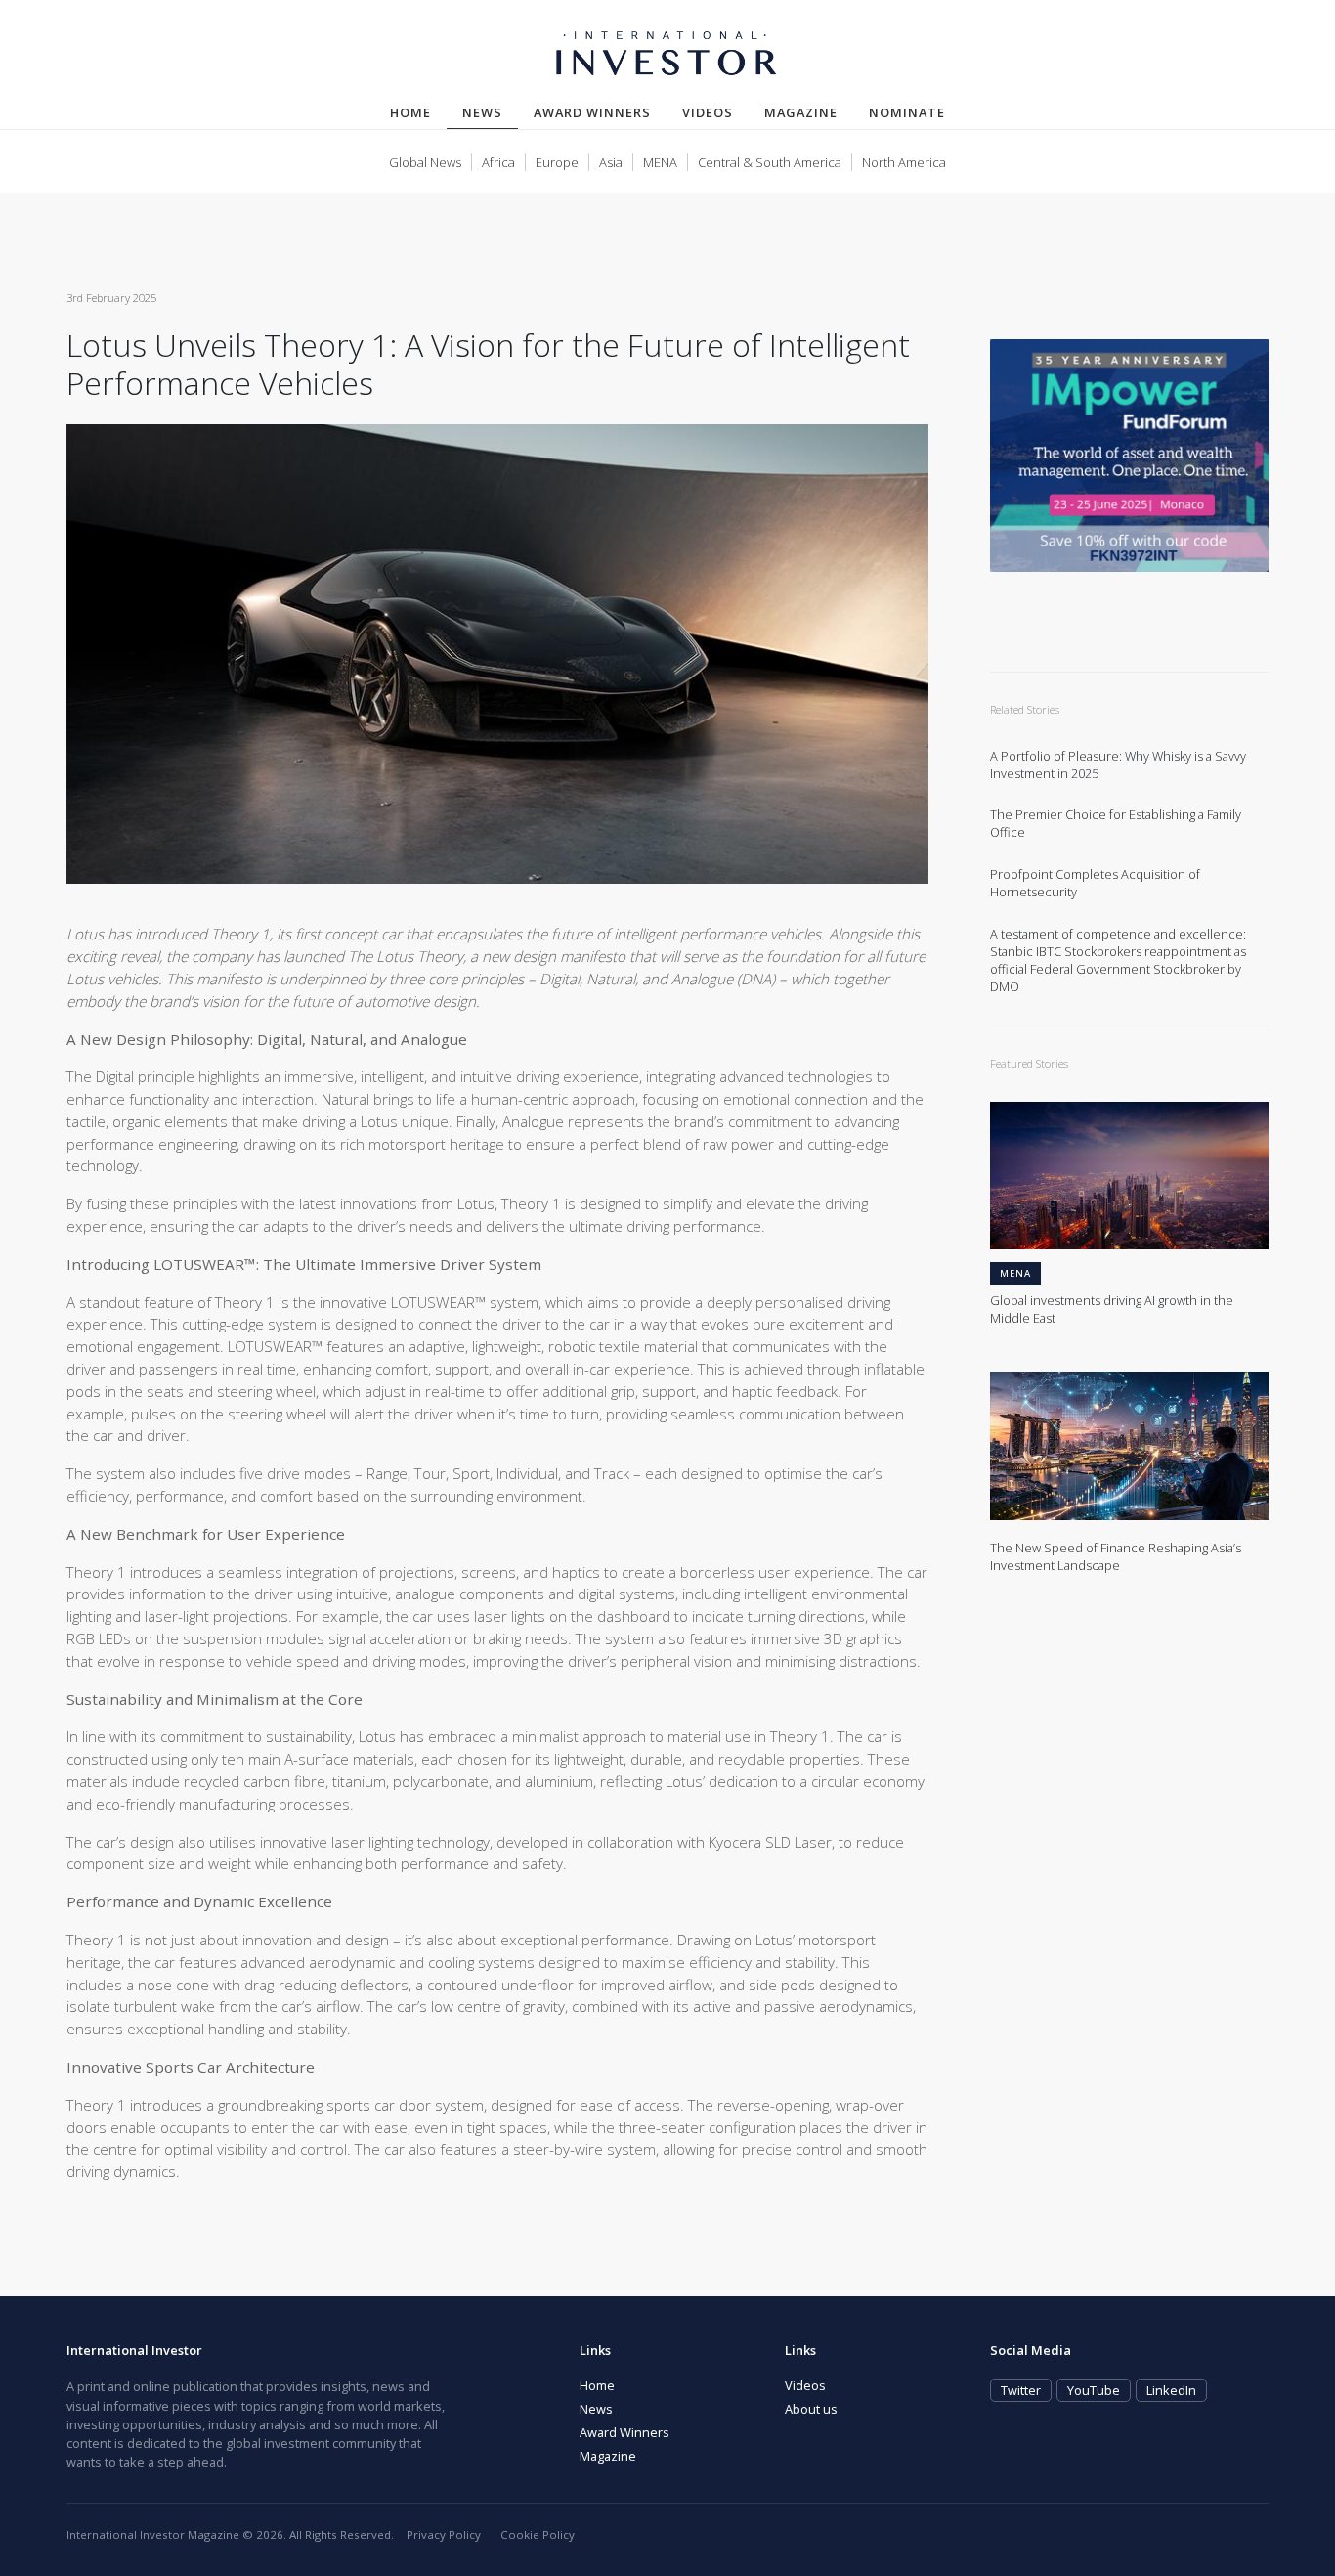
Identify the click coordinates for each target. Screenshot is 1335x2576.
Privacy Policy (444, 2534)
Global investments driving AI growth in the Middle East (1112, 1310)
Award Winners (592, 112)
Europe (557, 162)
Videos (708, 112)
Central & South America (770, 162)
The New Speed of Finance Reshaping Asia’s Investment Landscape (1116, 1557)
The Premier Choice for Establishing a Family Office (1116, 824)
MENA (660, 162)
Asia (611, 162)
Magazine (801, 112)
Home (410, 112)
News (490, 112)
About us (811, 2409)
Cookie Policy (538, 2534)
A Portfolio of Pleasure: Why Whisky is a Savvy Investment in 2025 (1118, 765)
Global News (425, 162)
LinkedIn (1171, 2390)
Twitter (1021, 2390)
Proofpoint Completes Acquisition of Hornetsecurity (1095, 883)
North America (904, 162)
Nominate (907, 112)
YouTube (1094, 2390)
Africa (498, 162)
